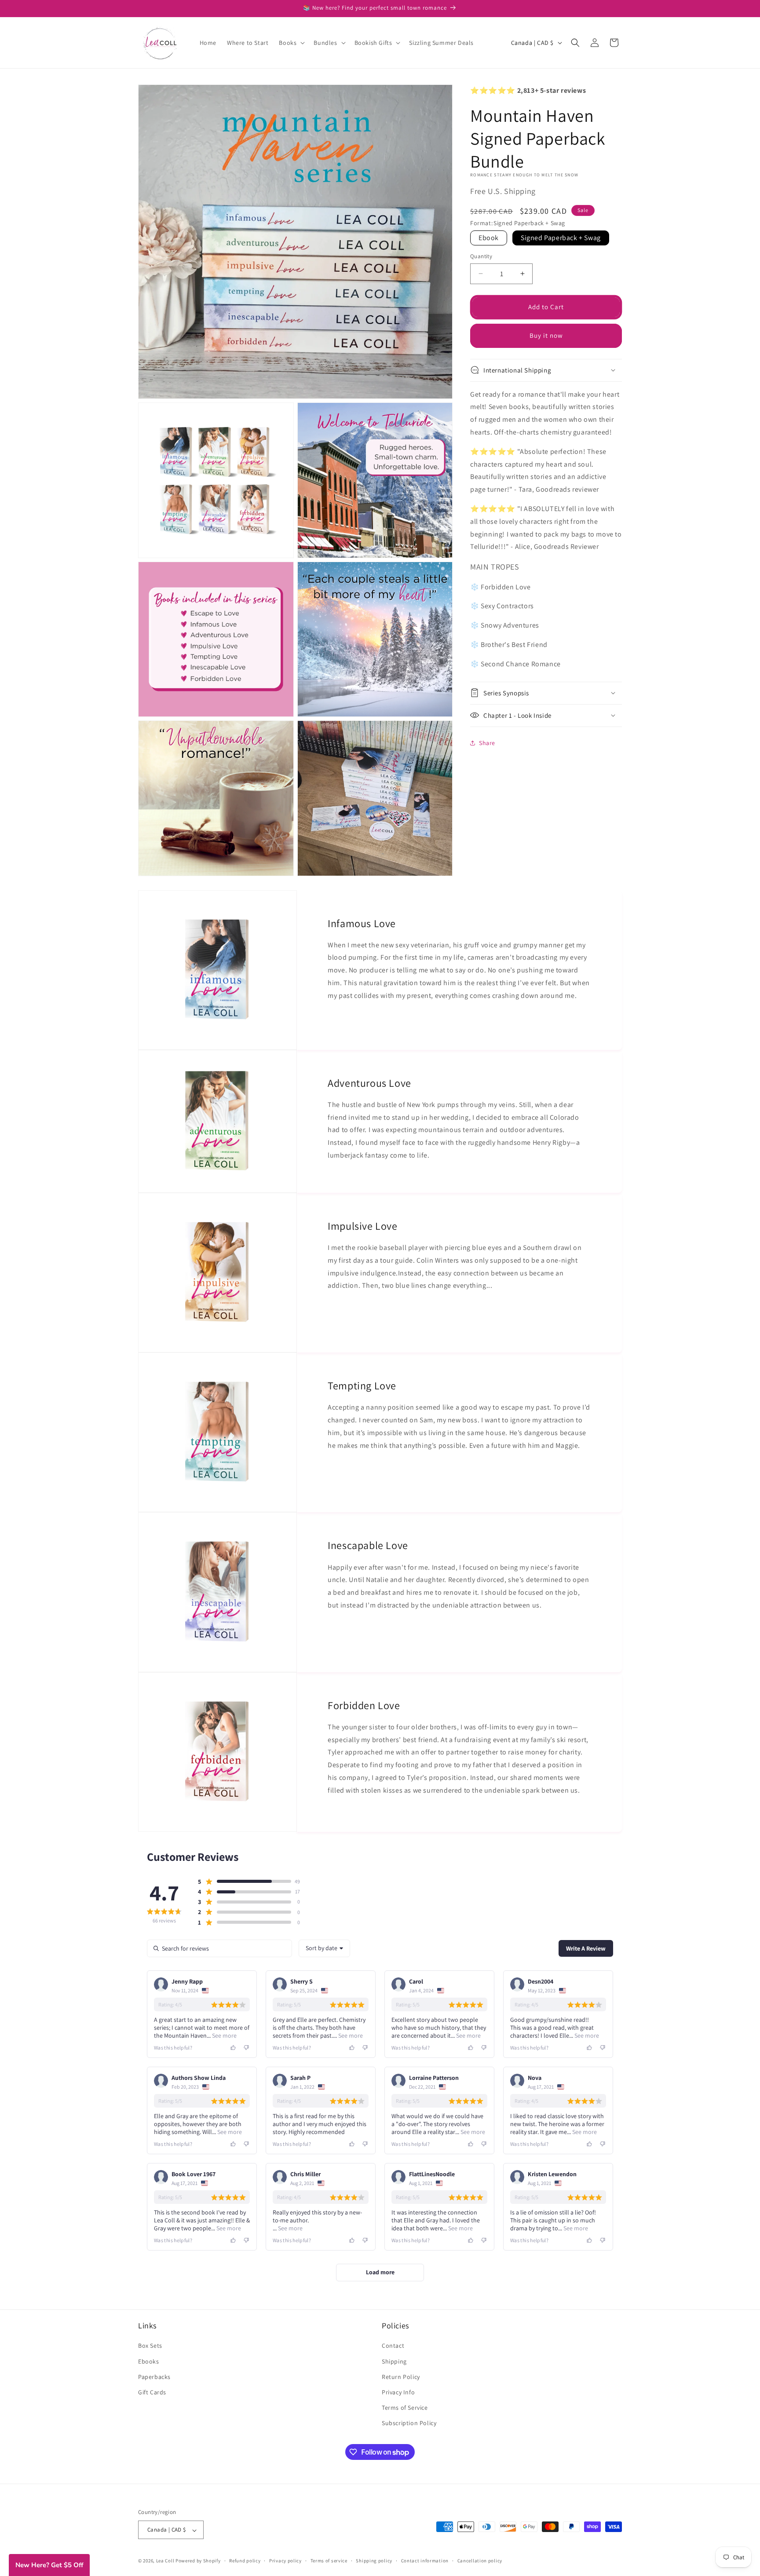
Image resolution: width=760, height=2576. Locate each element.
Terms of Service (405, 2408)
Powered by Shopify (198, 2561)
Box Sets (150, 2346)
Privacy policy (285, 2561)
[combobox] (324, 1948)
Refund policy (245, 2561)
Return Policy (401, 2376)
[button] (291, 43)
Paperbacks (154, 2376)
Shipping (394, 2361)
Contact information (425, 2561)
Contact (393, 2346)
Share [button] (487, 743)
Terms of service (329, 2561)
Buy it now (546, 335)
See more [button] (224, 2035)
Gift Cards (152, 2392)
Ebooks (149, 2361)
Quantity (481, 256)
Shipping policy (374, 2561)
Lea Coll (165, 2561)
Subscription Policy (409, 2423)
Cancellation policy (480, 2561)
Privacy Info (398, 2392)
